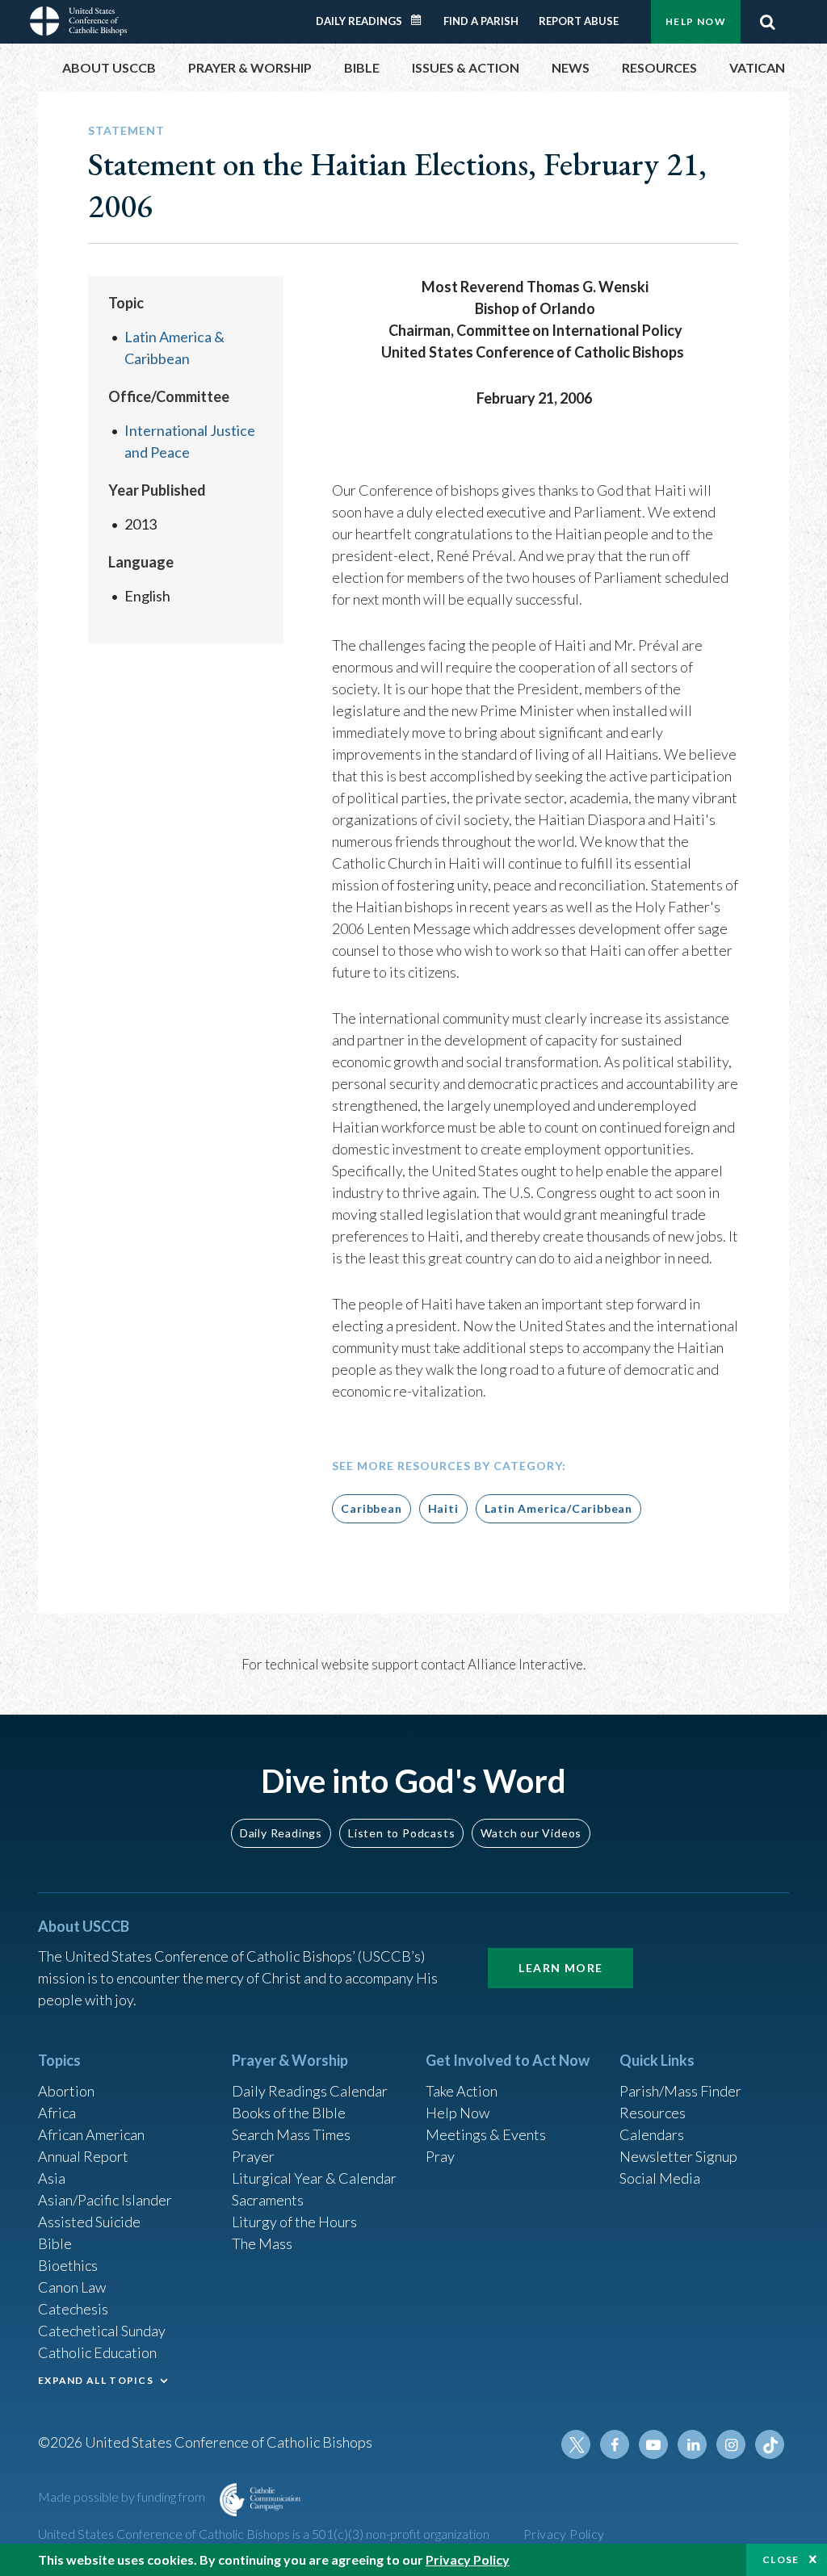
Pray (440, 2156)
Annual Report (83, 2156)
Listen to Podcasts (401, 1833)
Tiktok (770, 2444)
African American (91, 2134)
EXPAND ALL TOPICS (96, 2380)
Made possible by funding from (123, 2496)
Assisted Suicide (89, 2222)
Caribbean (371, 1508)
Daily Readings (359, 21)
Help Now (696, 21)
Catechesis (73, 2309)
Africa (57, 2113)
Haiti (443, 1508)
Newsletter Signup (678, 2156)
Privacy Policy (564, 2534)
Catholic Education (97, 2352)
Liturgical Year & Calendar (314, 2178)
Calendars (652, 2134)
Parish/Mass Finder (680, 2091)
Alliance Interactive (525, 1664)
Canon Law (72, 2287)
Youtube (653, 2444)
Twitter (576, 2444)
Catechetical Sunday (102, 2331)
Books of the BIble (289, 2113)
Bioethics (68, 2265)
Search (767, 22)
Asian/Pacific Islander (105, 2200)
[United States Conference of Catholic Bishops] (78, 19)
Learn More (560, 1968)
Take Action (462, 2091)
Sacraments (268, 2200)
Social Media (660, 2178)
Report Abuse (579, 21)
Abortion (66, 2091)
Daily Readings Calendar (422, 20)
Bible (55, 2243)
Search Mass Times (291, 2134)
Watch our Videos (531, 1833)
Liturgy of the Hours (294, 2222)
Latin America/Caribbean (558, 1508)
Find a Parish (481, 21)
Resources (653, 2113)
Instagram (731, 2444)
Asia (52, 2178)
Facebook (615, 2444)
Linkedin (692, 2444)
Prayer (253, 2156)
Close (781, 2559)
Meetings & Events (486, 2134)
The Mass (262, 2243)
